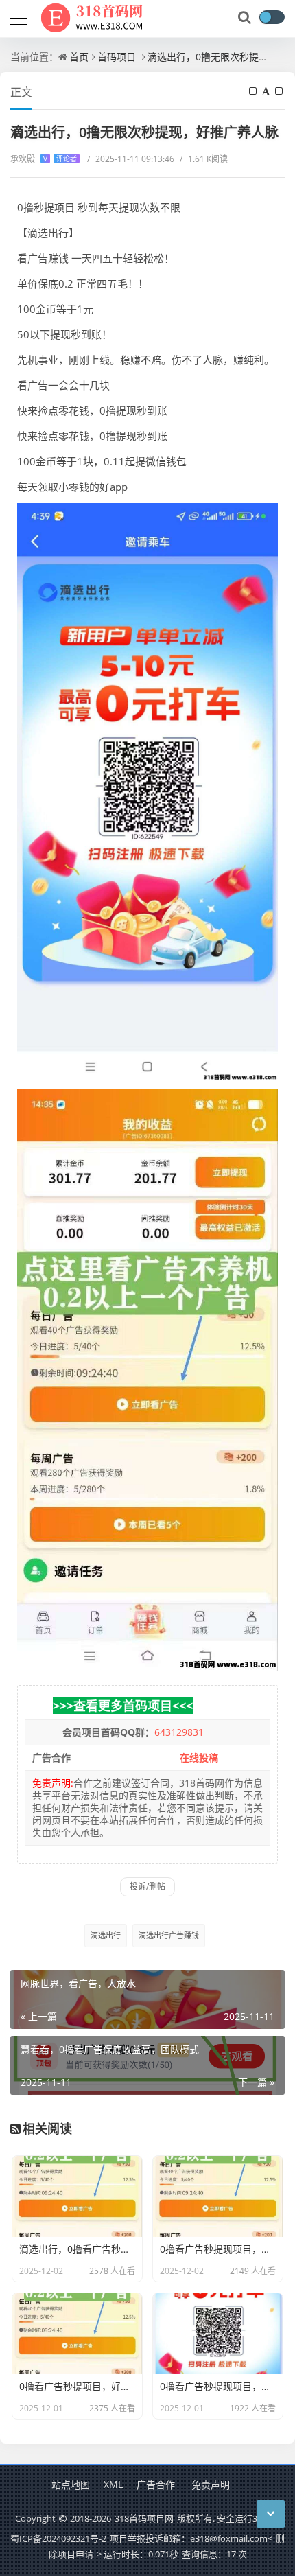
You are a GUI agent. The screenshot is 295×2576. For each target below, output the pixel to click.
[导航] (19, 16)
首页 (79, 57)
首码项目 (117, 57)
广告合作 (156, 2484)
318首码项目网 (144, 2518)
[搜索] (246, 18)
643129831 (179, 1732)
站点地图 (71, 2484)
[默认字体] (267, 91)
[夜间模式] (272, 17)
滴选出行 (106, 1935)
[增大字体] (280, 91)
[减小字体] (254, 91)
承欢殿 (44, 159)
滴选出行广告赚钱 (169, 1935)
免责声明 (211, 2484)
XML (113, 2484)
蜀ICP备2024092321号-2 (58, 2538)
